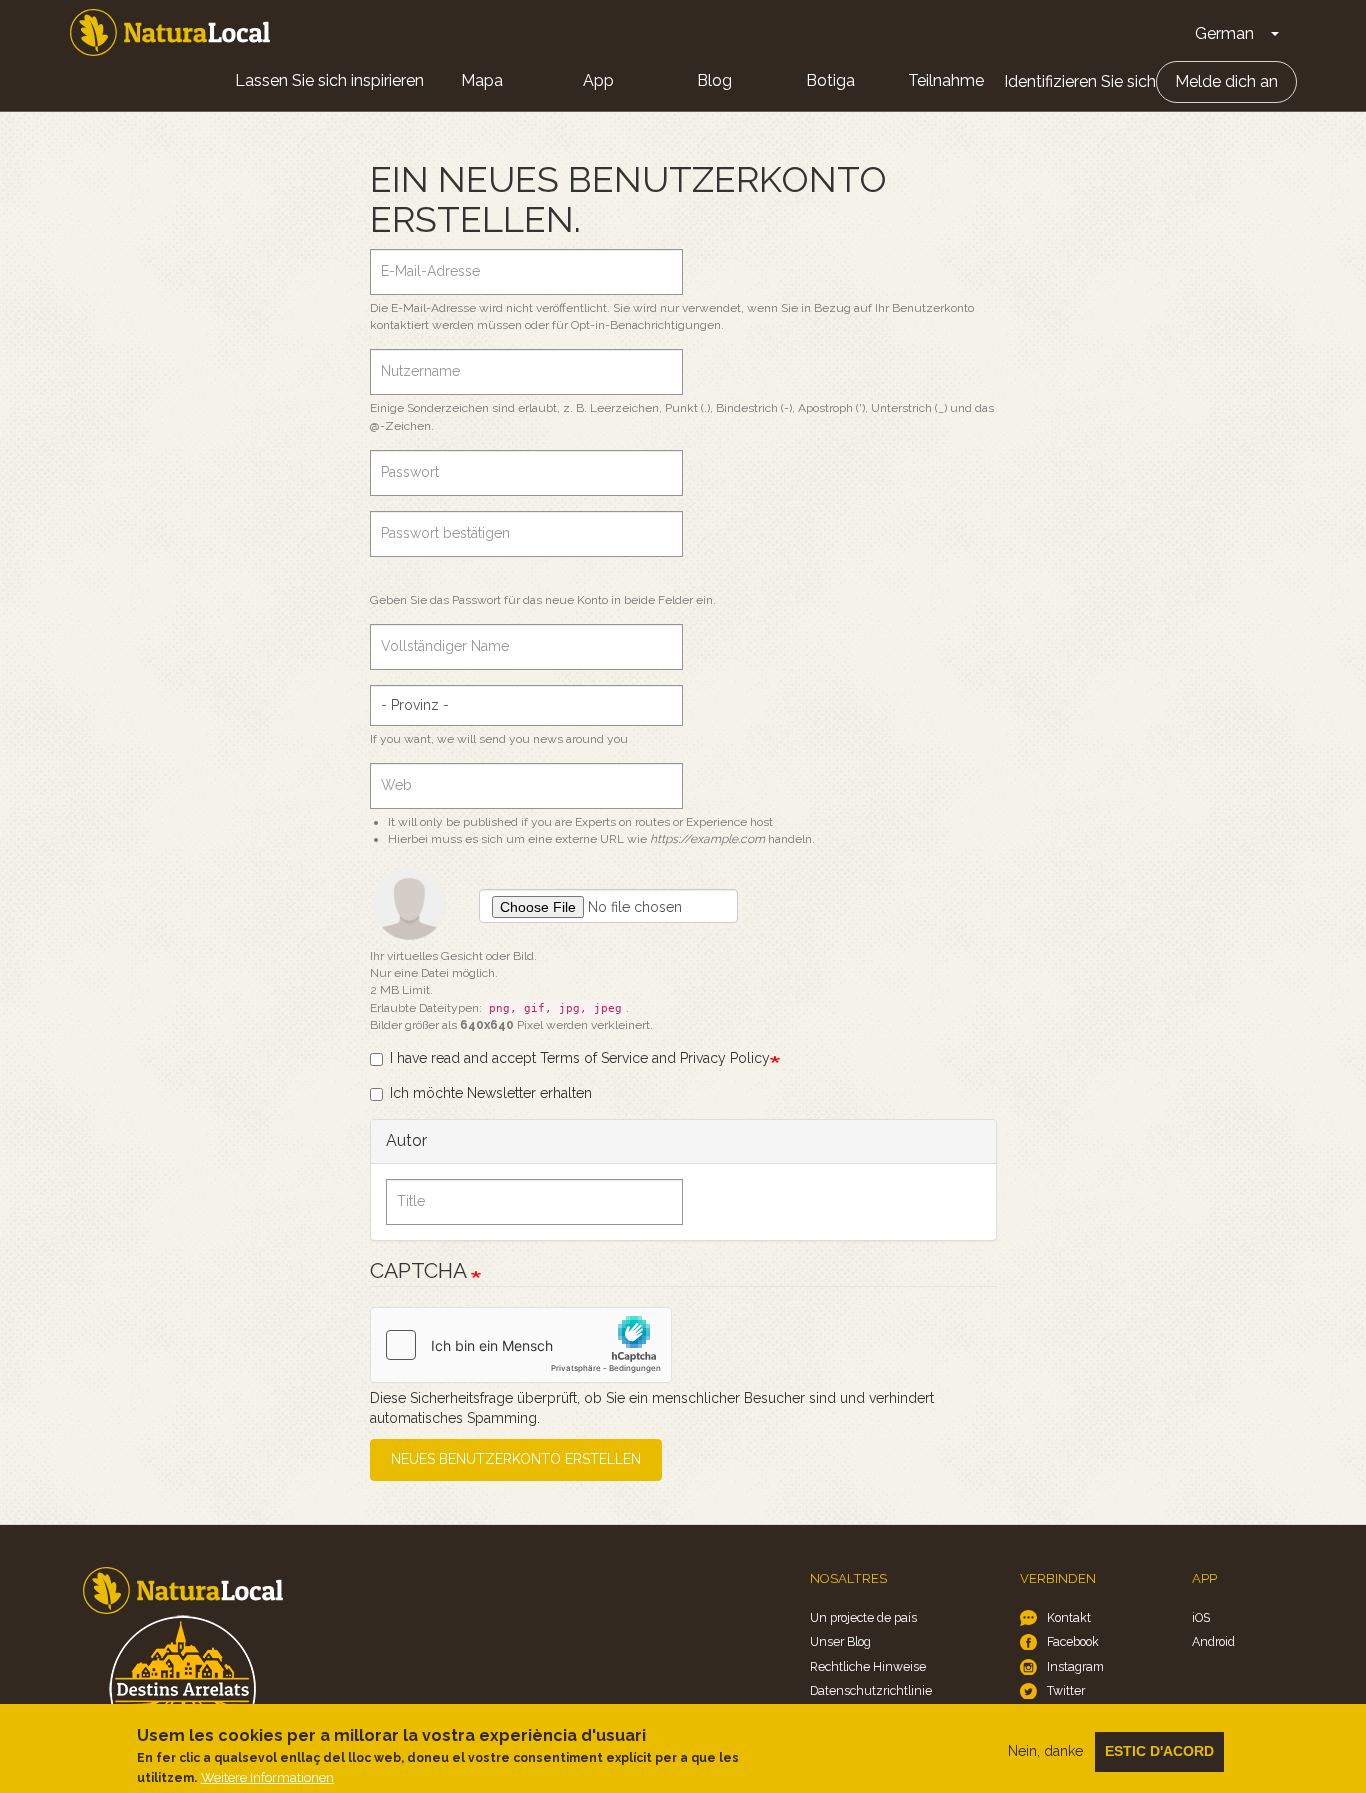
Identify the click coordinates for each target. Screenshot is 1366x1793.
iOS (1201, 1617)
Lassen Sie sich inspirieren (329, 80)
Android (1213, 1641)
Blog (714, 80)
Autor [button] (406, 1140)
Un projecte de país (863, 1617)
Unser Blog (840, 1641)
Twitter (1066, 1690)
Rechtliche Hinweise (868, 1666)
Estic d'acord (1159, 1751)
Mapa (482, 80)
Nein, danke (1045, 1751)
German (1224, 33)
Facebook (1073, 1641)
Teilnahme (946, 80)
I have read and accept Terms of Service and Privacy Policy (580, 1058)
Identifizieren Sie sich (1080, 81)
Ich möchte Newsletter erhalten (491, 1093)
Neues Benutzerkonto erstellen (516, 1459)
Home (170, 32)
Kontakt (1069, 1617)
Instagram (1075, 1666)
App (598, 80)
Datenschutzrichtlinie (871, 1690)
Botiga (830, 80)
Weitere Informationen (267, 1776)
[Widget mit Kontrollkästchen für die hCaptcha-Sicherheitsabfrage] (521, 1345)
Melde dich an (1226, 81)
